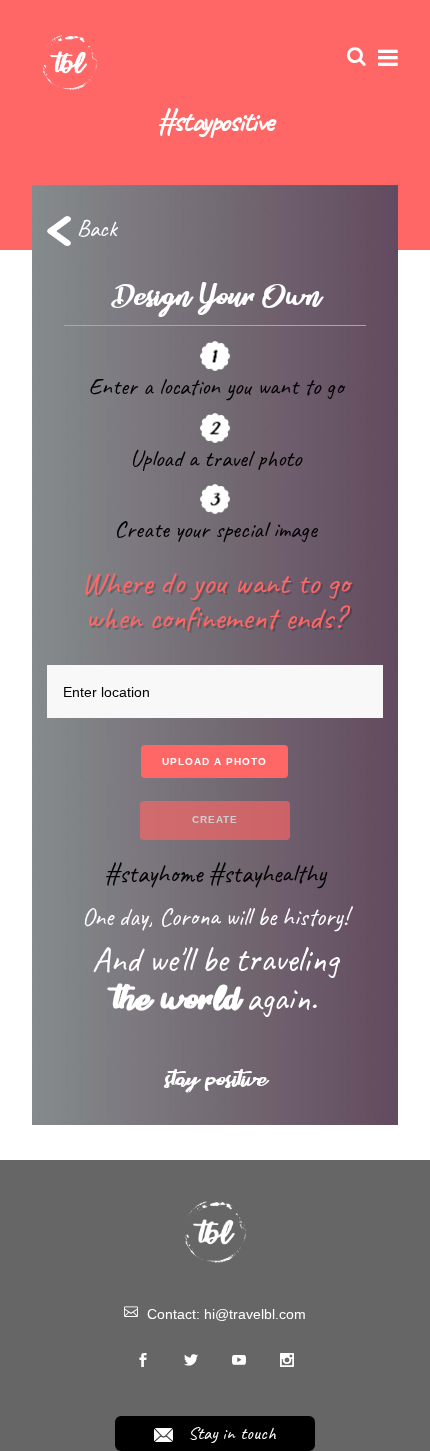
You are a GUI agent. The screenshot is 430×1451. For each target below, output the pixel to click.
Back (94, 228)
